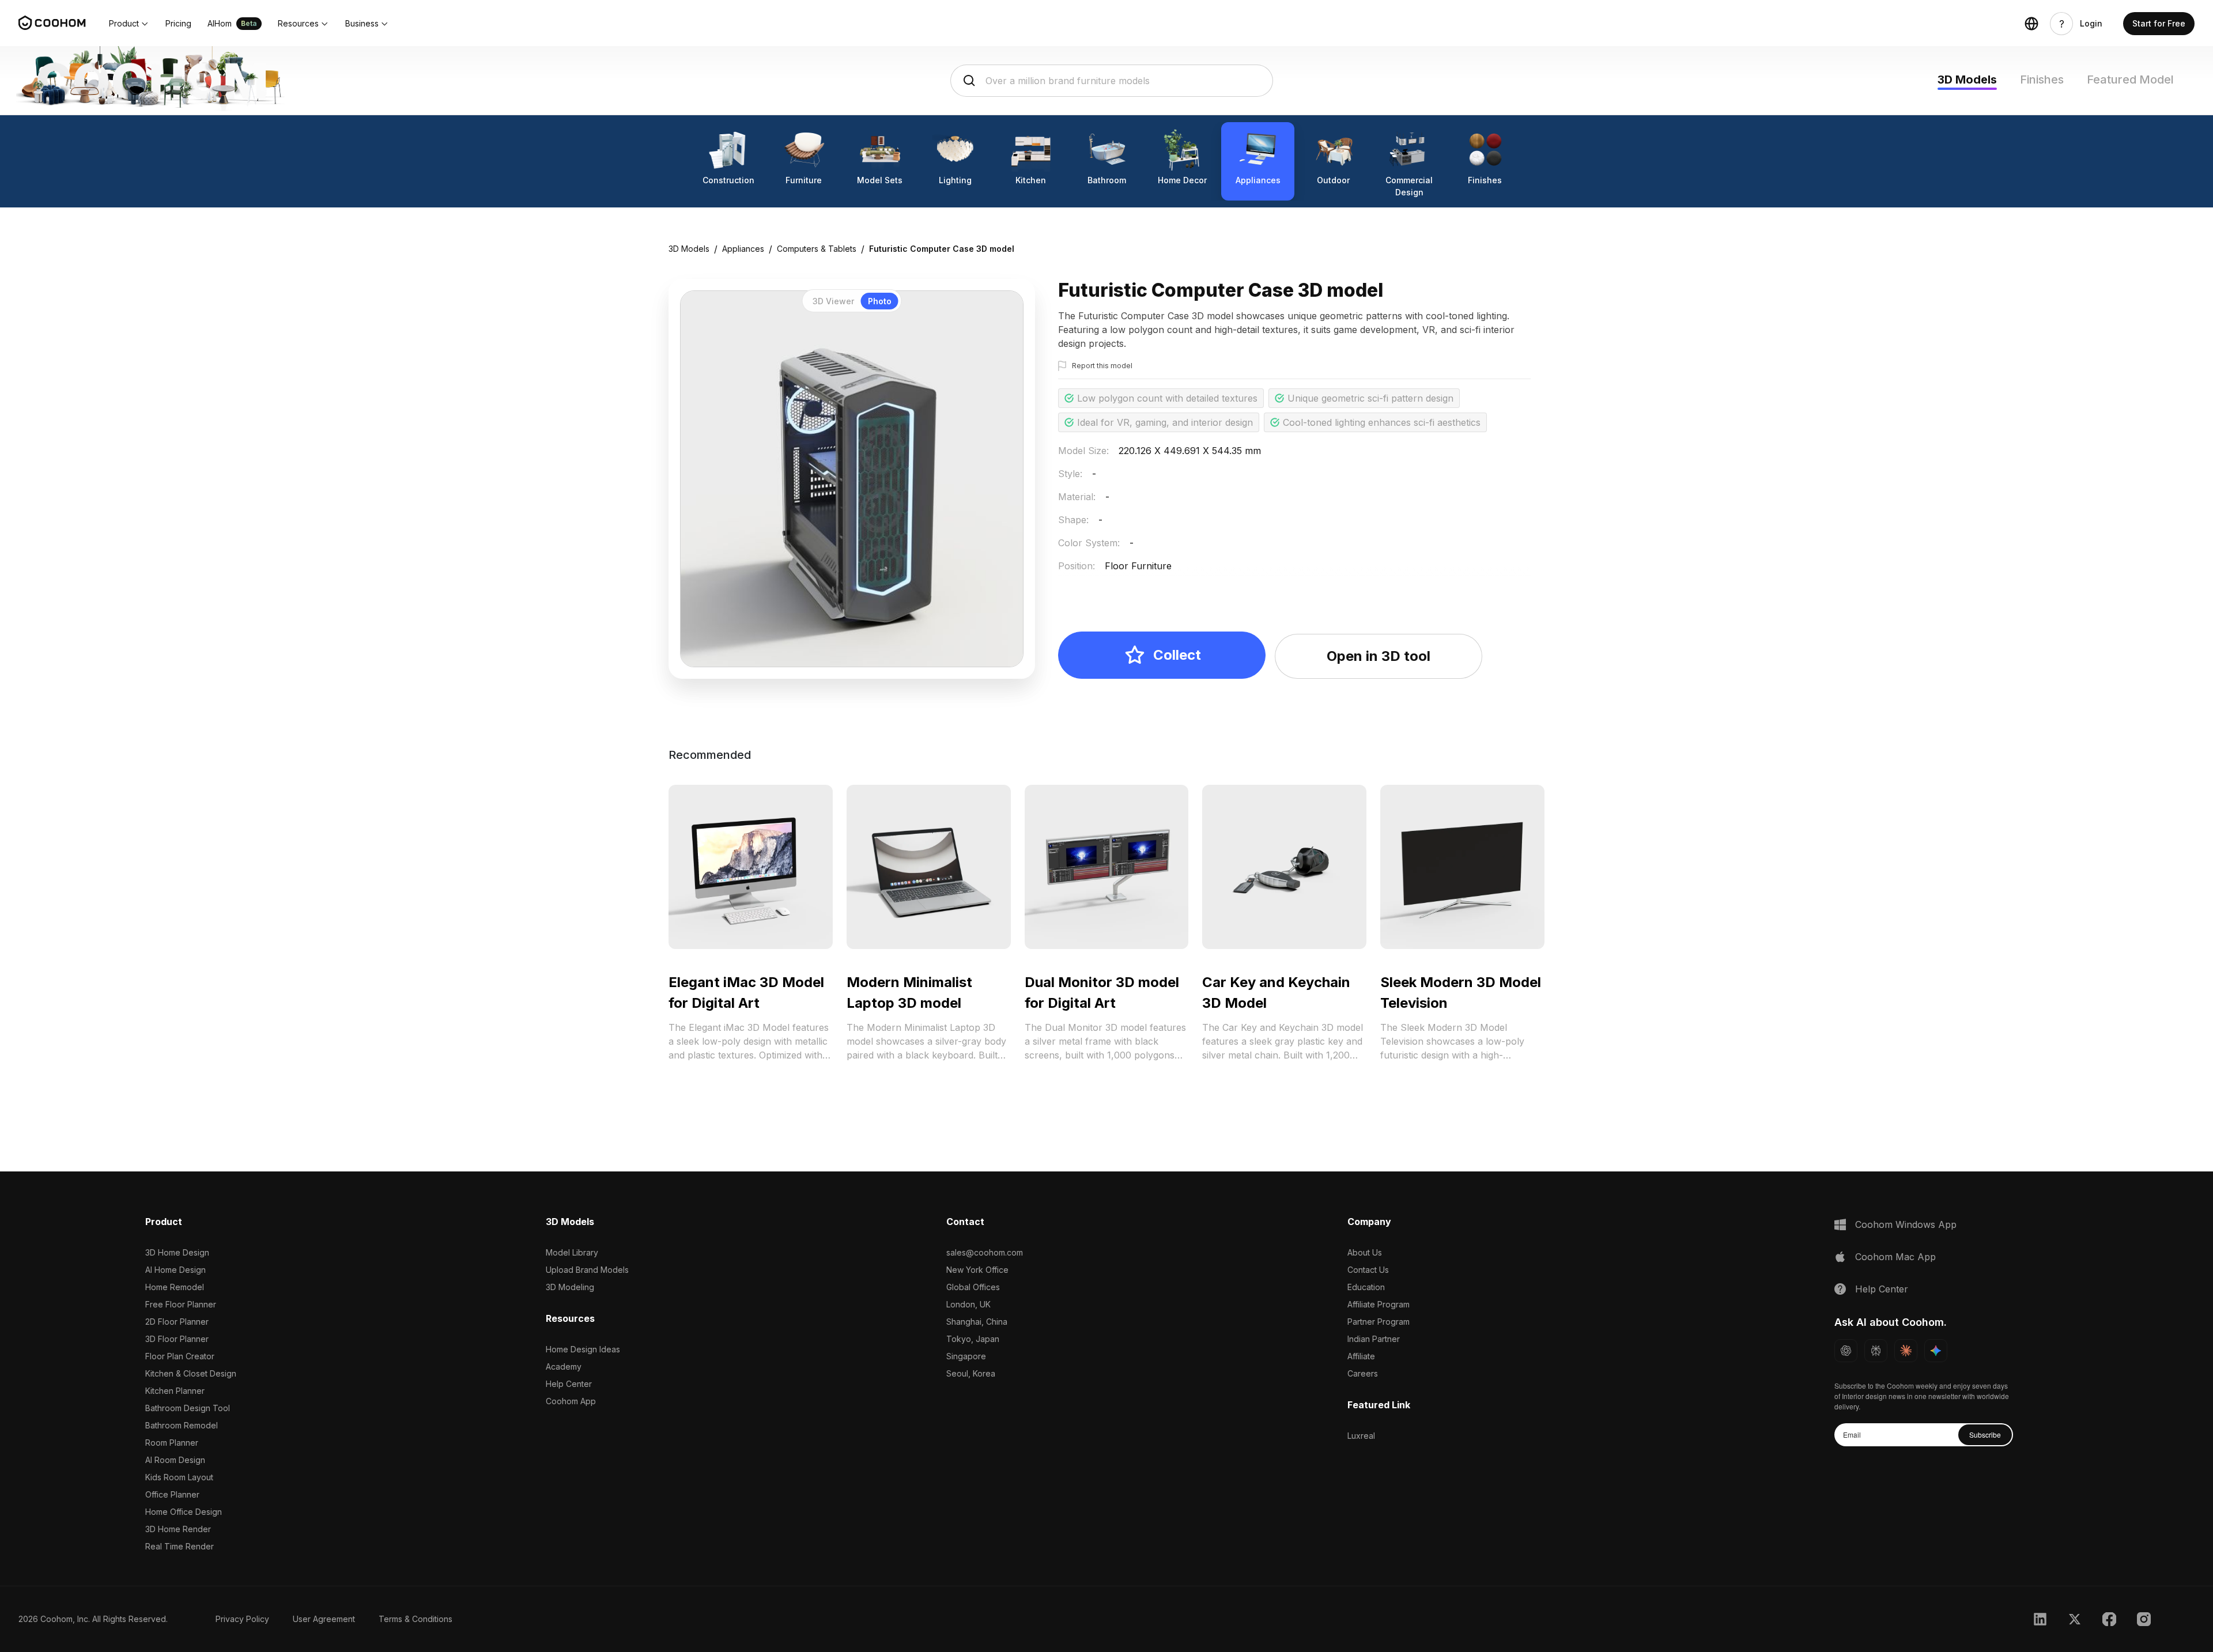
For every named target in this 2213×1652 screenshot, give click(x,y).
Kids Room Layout (179, 1477)
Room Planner (172, 1443)
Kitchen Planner (175, 1391)
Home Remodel (175, 1287)
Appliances (743, 249)
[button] (129, 24)
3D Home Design (177, 1252)
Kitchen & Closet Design (191, 1373)
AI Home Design (175, 1270)
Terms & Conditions (416, 1619)
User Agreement (324, 1619)
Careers (1363, 1373)
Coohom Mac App (1895, 1257)
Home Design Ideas (583, 1349)
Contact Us (1368, 1270)
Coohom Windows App (1906, 1224)
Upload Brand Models (587, 1270)
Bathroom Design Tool (188, 1408)
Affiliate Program (1379, 1304)
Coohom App (571, 1401)
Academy (564, 1366)
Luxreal (1361, 1436)
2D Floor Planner (177, 1322)
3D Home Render (178, 1529)
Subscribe (1985, 1434)
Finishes (2042, 80)
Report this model (1102, 366)
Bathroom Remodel (182, 1425)
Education (1366, 1287)
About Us (1365, 1252)
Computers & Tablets (817, 249)
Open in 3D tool (1379, 656)
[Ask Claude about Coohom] (1906, 1351)
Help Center (569, 1384)
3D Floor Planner (177, 1339)
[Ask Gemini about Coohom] (1936, 1351)
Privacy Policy (242, 1619)
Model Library (572, 1252)
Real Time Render (180, 1546)
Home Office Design (184, 1512)
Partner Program (1379, 1322)
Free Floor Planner (181, 1304)
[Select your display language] (2031, 24)
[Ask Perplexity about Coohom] (1876, 1351)
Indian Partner (1374, 1339)
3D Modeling (570, 1287)
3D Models (1967, 80)
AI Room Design (175, 1460)
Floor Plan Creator (180, 1356)
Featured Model (2130, 80)
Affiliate (1361, 1356)
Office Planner (172, 1494)
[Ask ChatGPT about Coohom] (1846, 1351)
